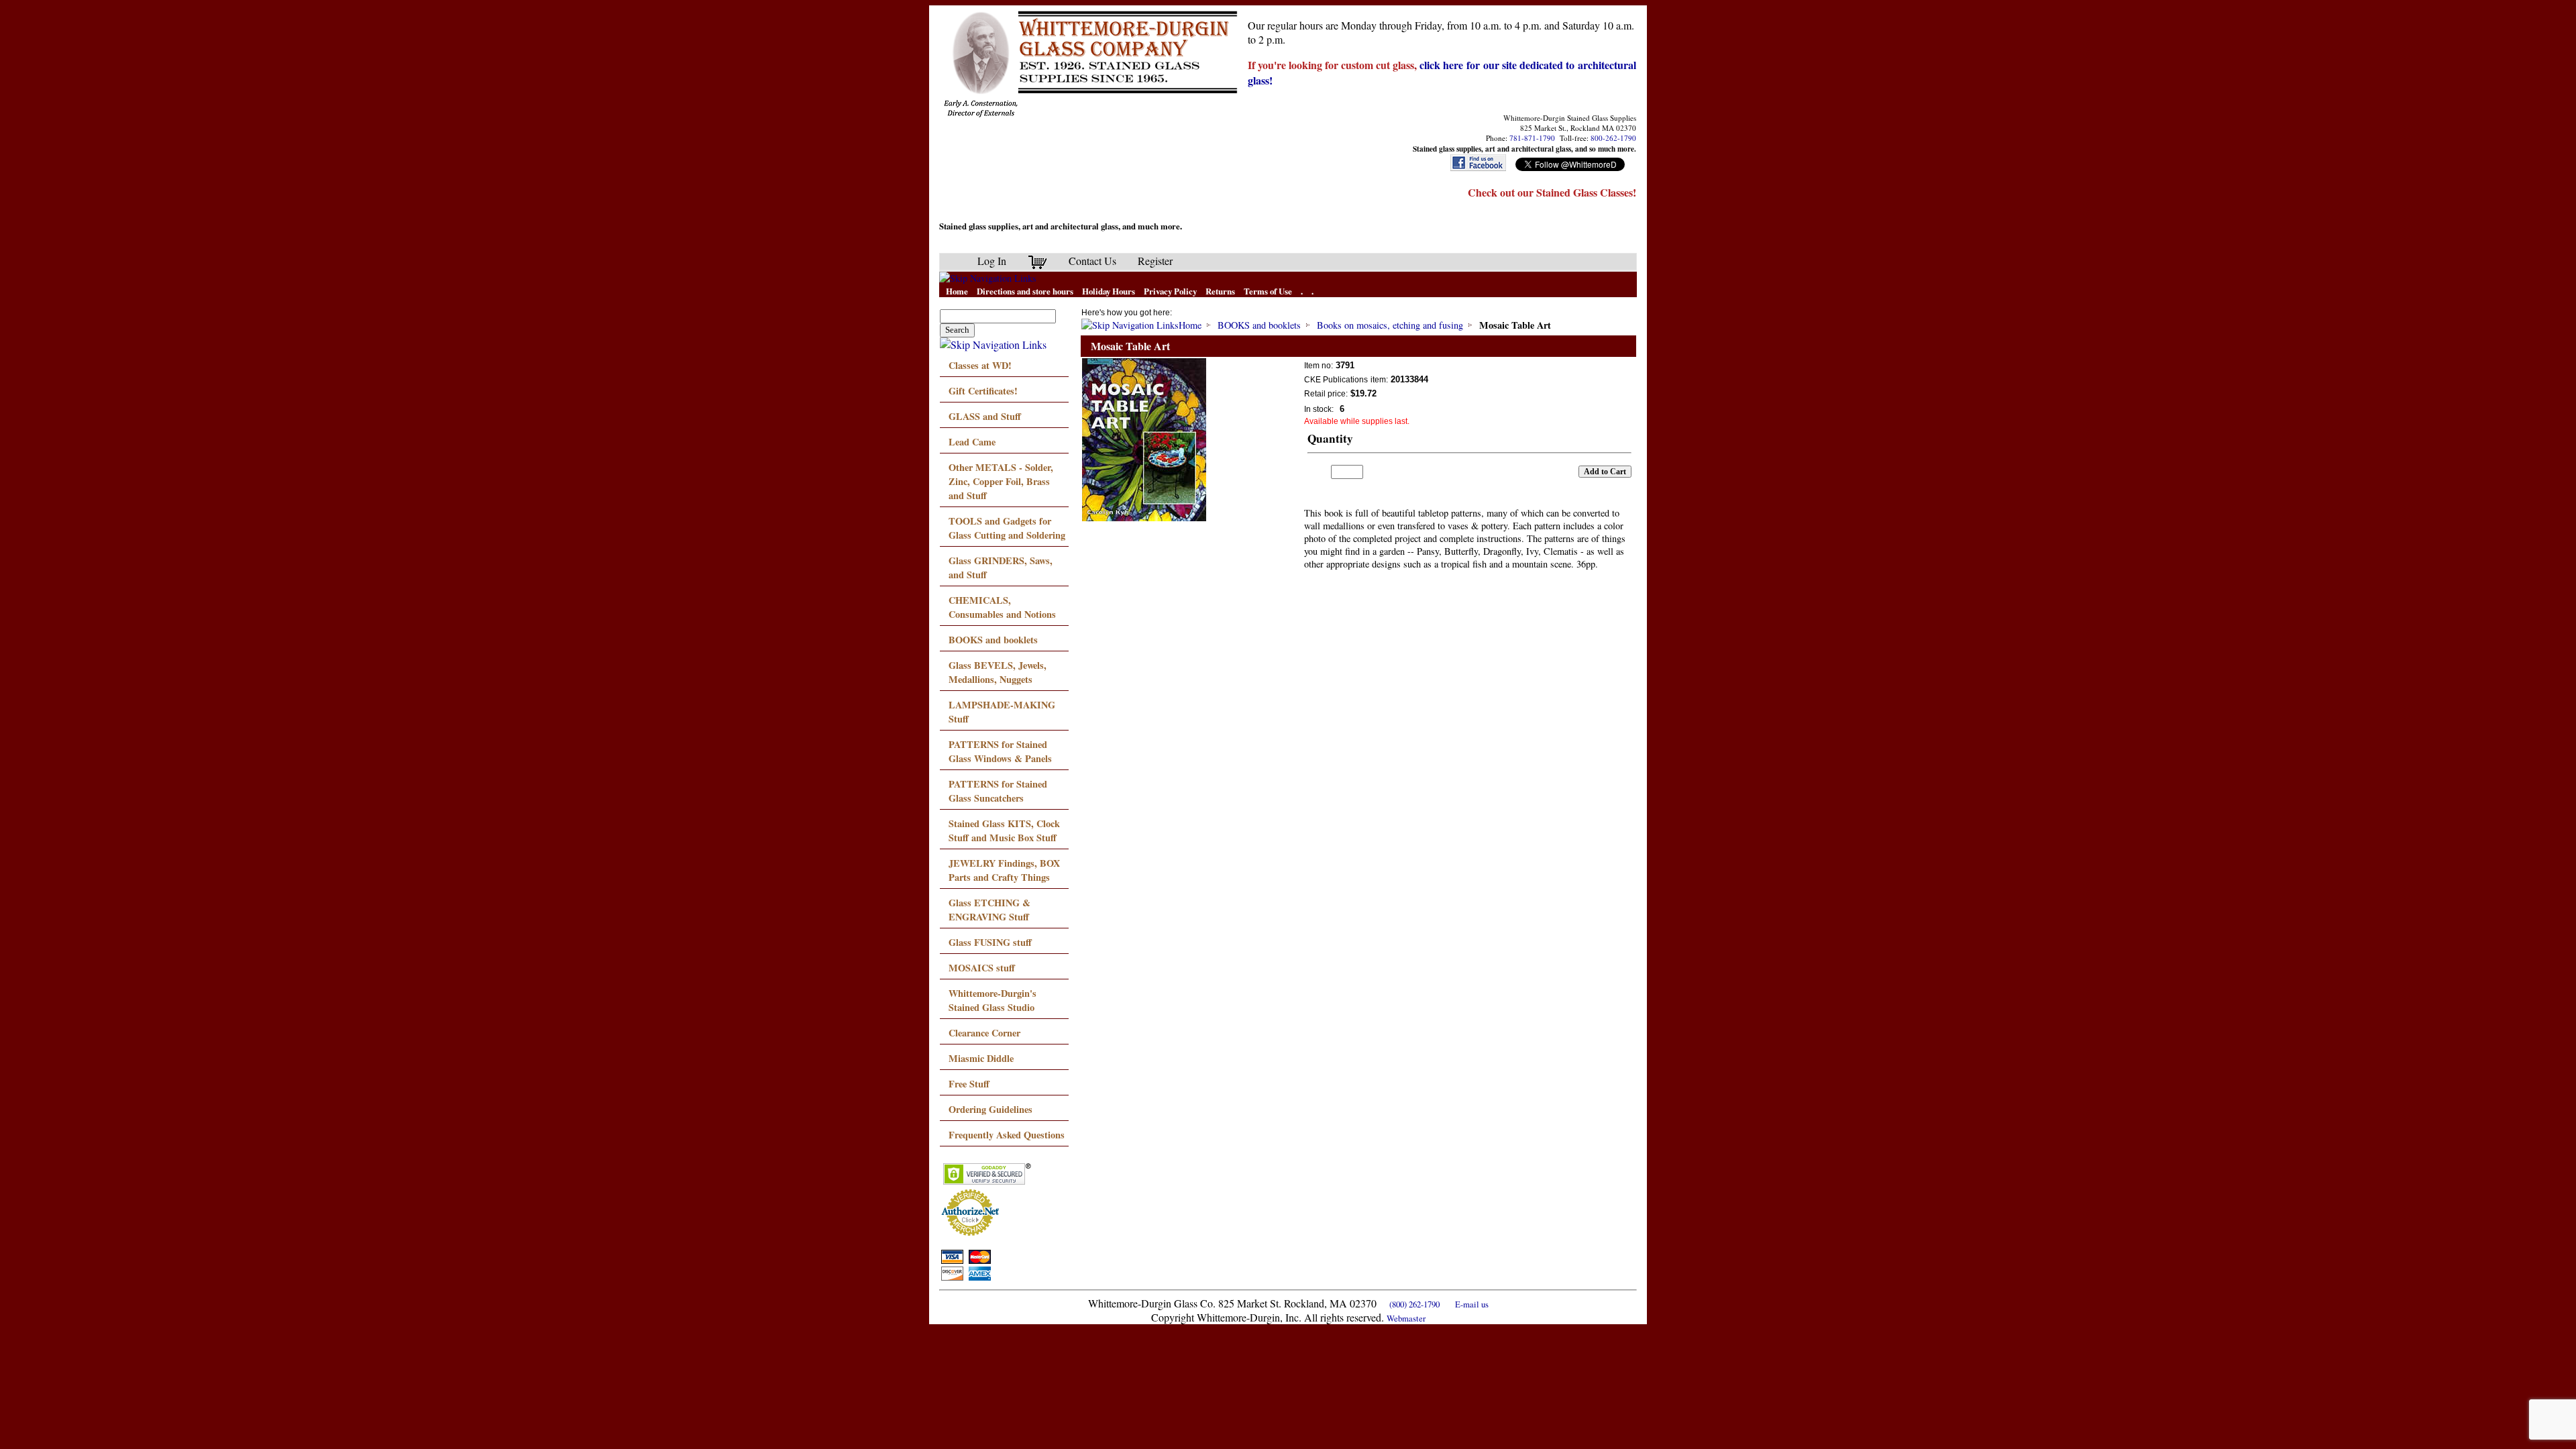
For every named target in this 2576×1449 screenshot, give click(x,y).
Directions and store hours (1025, 291)
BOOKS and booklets (993, 640)
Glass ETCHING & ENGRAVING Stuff (989, 910)
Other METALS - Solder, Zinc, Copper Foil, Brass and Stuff (1001, 481)
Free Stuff (969, 1084)
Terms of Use (1268, 291)
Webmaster (1406, 1318)
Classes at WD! (980, 365)
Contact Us (1092, 261)
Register (1155, 261)
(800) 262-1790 (1414, 1304)
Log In (992, 261)
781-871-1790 (1532, 138)
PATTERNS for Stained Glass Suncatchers (998, 791)
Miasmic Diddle (981, 1058)
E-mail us (1472, 1304)
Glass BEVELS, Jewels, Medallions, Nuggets (998, 672)
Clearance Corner (984, 1033)
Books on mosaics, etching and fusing (1390, 325)
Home (957, 291)
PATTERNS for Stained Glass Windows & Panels (1000, 751)
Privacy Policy (1170, 291)
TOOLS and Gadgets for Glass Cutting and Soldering (1007, 528)
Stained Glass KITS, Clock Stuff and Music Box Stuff (1004, 830)
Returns (1220, 291)
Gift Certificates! (983, 391)
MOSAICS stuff (982, 968)
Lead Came (972, 442)
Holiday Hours (1109, 291)
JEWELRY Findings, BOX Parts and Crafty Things (1004, 870)
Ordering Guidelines (990, 1109)
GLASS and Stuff (985, 416)
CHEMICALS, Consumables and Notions (1002, 607)
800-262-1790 (1613, 138)
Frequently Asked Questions (1007, 1135)
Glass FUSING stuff (990, 942)
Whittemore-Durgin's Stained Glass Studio (992, 1000)
